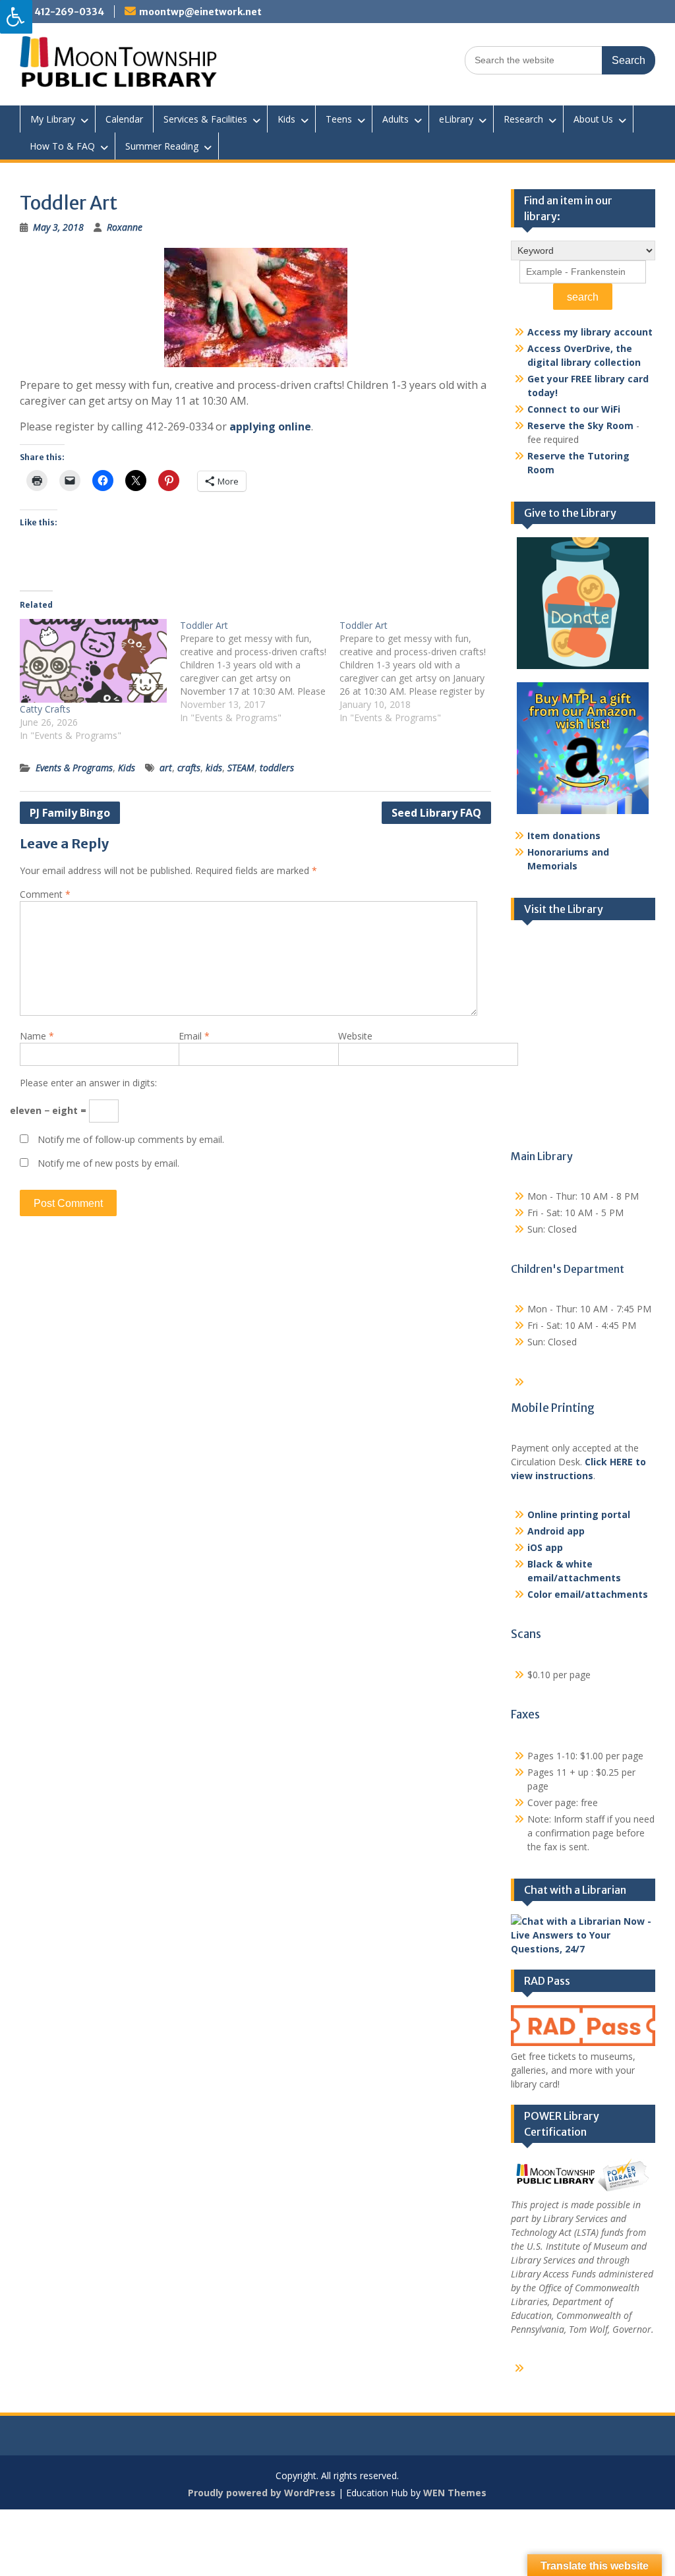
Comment (45, 894)
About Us (593, 119)
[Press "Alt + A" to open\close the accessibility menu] (16, 17)
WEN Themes (455, 2493)
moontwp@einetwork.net (200, 12)
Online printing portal (579, 1514)
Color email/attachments (588, 1594)
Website (355, 1036)
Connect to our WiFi (574, 409)
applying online (270, 426)
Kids (286, 119)
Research (523, 119)
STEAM (241, 768)
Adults (396, 119)
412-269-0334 (69, 12)
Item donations (564, 835)
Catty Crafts (45, 709)
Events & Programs (74, 768)
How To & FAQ (62, 146)
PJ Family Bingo (70, 813)
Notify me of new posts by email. (108, 1163)
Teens (339, 119)
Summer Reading (162, 146)
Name (37, 1036)
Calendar (124, 119)
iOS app (545, 1547)
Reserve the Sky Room (580, 425)
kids (214, 768)
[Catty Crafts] (93, 661)
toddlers (277, 768)
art (166, 768)
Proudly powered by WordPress (262, 2493)
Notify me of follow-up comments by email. (131, 1139)
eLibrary (456, 119)
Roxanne (125, 227)
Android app (556, 1531)
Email (194, 1036)
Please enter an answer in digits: (88, 1083)
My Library (53, 119)
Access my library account (590, 332)
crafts (189, 768)
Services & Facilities (205, 119)
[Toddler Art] (260, 672)
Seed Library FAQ (436, 813)
